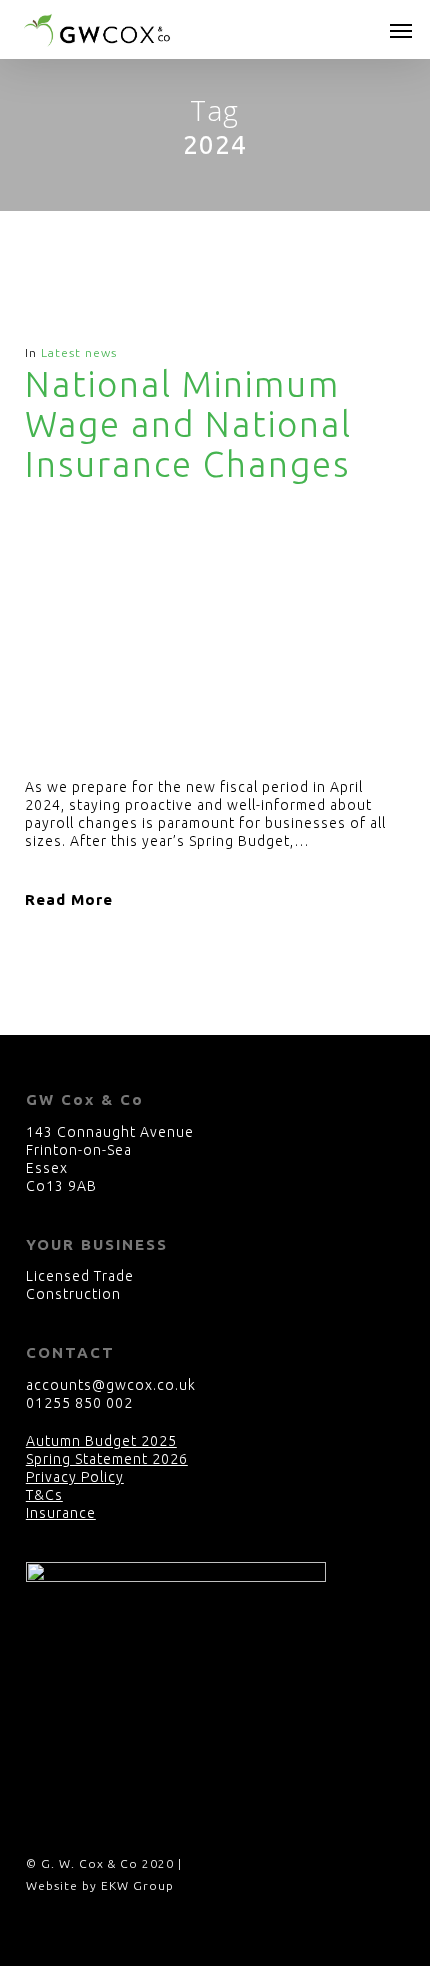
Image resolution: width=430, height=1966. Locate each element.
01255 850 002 (79, 1403)
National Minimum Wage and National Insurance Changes (188, 424)
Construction (73, 1294)
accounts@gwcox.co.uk (111, 1385)
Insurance (61, 1513)
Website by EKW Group (100, 1885)
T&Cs (44, 1495)
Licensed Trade (80, 1276)
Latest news (79, 352)
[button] (401, 30)
